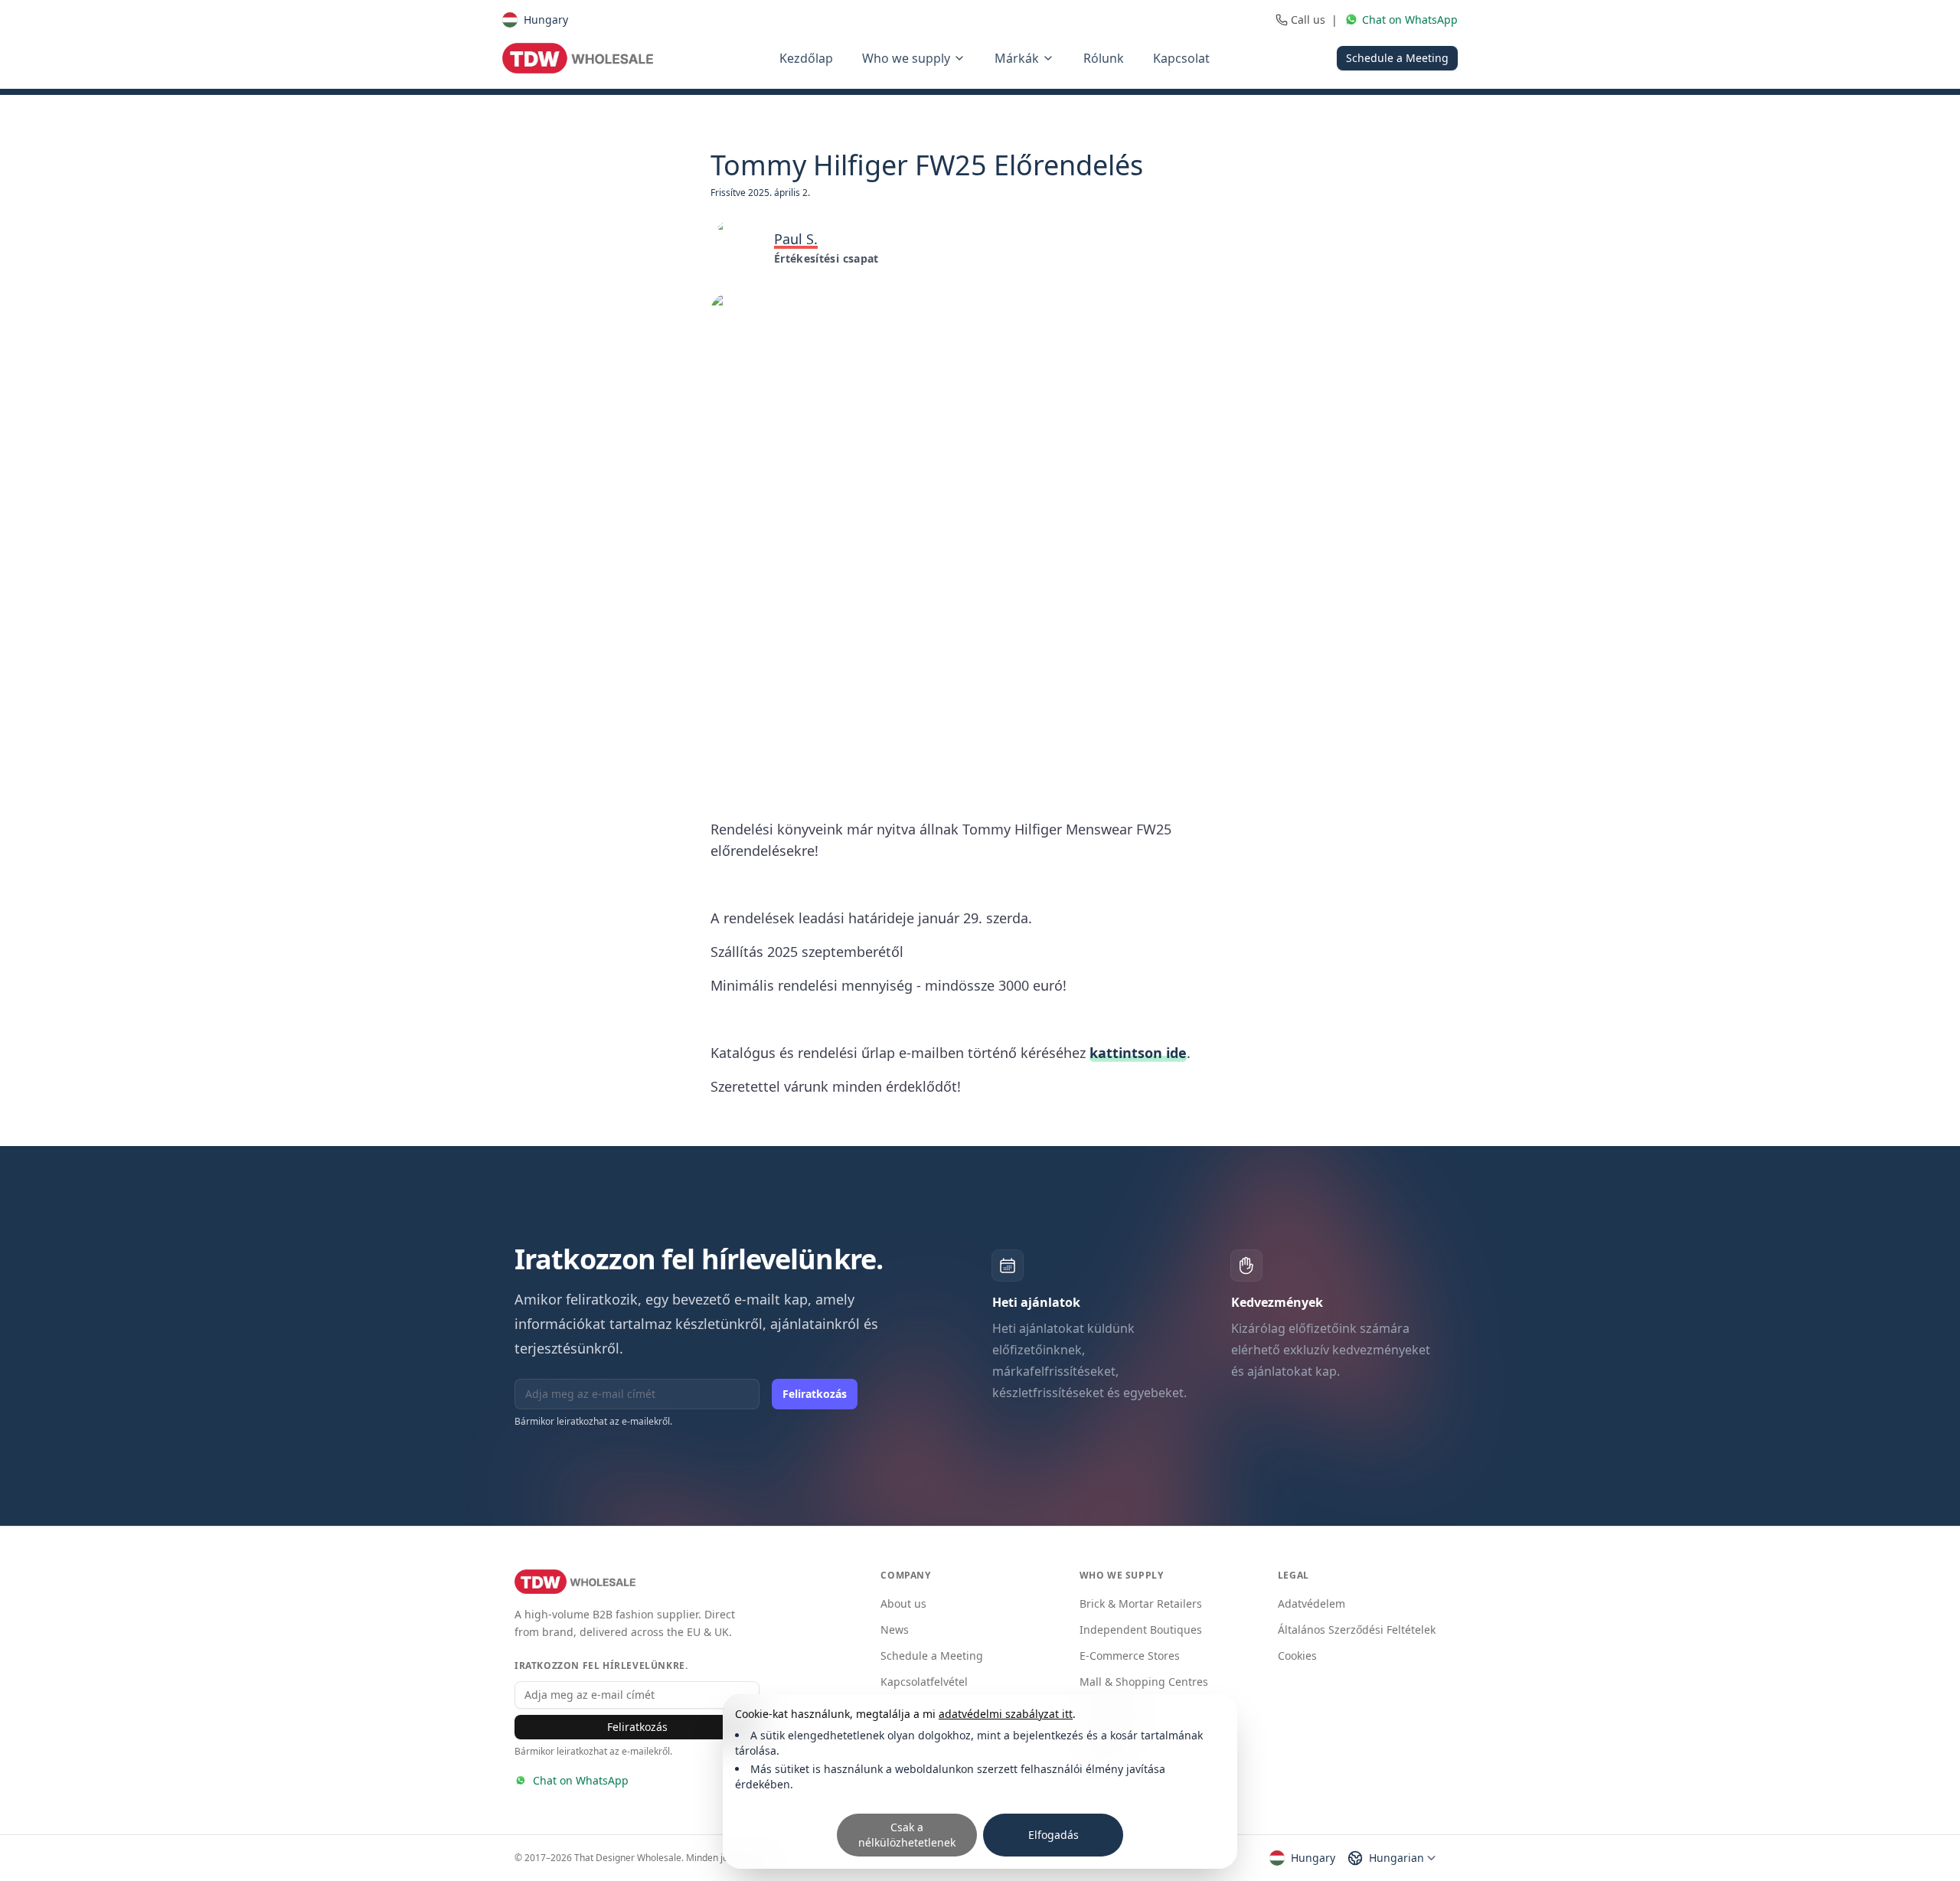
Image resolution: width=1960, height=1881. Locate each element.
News (895, 1630)
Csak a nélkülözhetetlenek (907, 1835)
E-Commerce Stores (1130, 1656)
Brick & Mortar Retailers (1141, 1603)
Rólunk (1104, 58)
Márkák (1017, 58)
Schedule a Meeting (1397, 58)
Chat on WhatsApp (581, 1780)
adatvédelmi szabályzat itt (1006, 1714)
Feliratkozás (815, 1394)
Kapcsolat (1181, 58)
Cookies (1297, 1656)
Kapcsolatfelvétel (924, 1682)
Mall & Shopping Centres (1144, 1682)
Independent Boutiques (1141, 1630)
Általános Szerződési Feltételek (1357, 1630)
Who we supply (906, 58)
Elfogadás (1053, 1835)
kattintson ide (1138, 1053)
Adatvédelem (1312, 1603)
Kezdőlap (806, 58)
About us (903, 1603)
